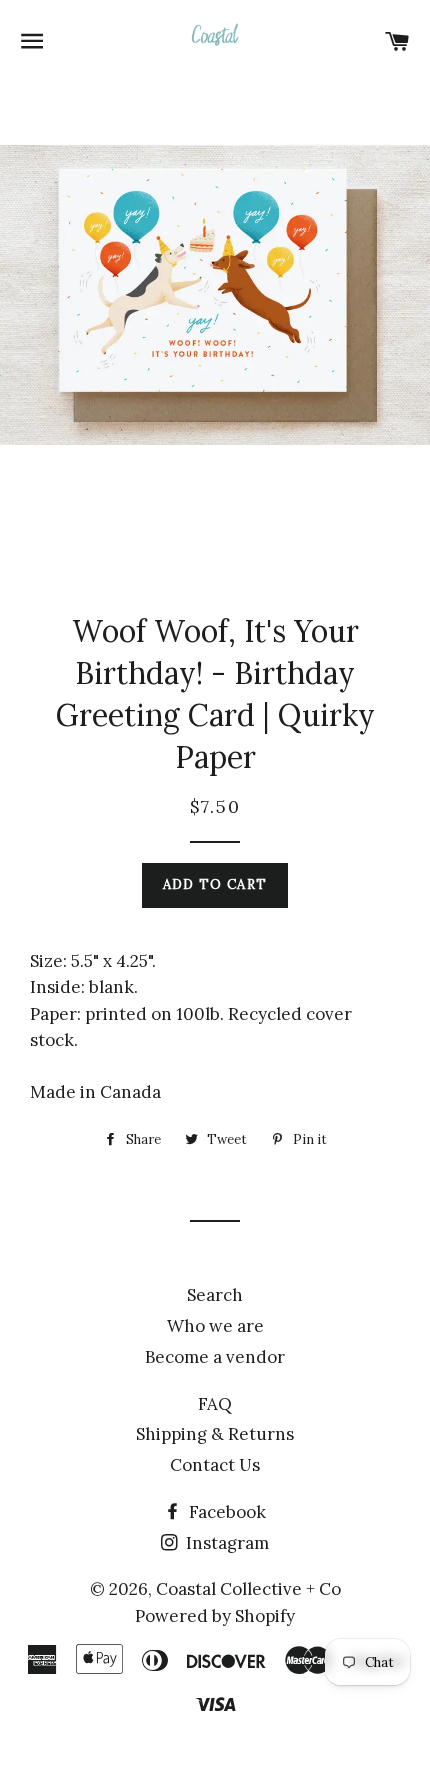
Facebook (225, 1512)
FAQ (215, 1404)
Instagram (225, 1543)
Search (215, 1295)
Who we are (215, 1326)
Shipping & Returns (215, 1434)
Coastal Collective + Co (248, 1589)
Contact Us (215, 1465)
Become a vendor (215, 1357)
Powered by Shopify (215, 1616)
